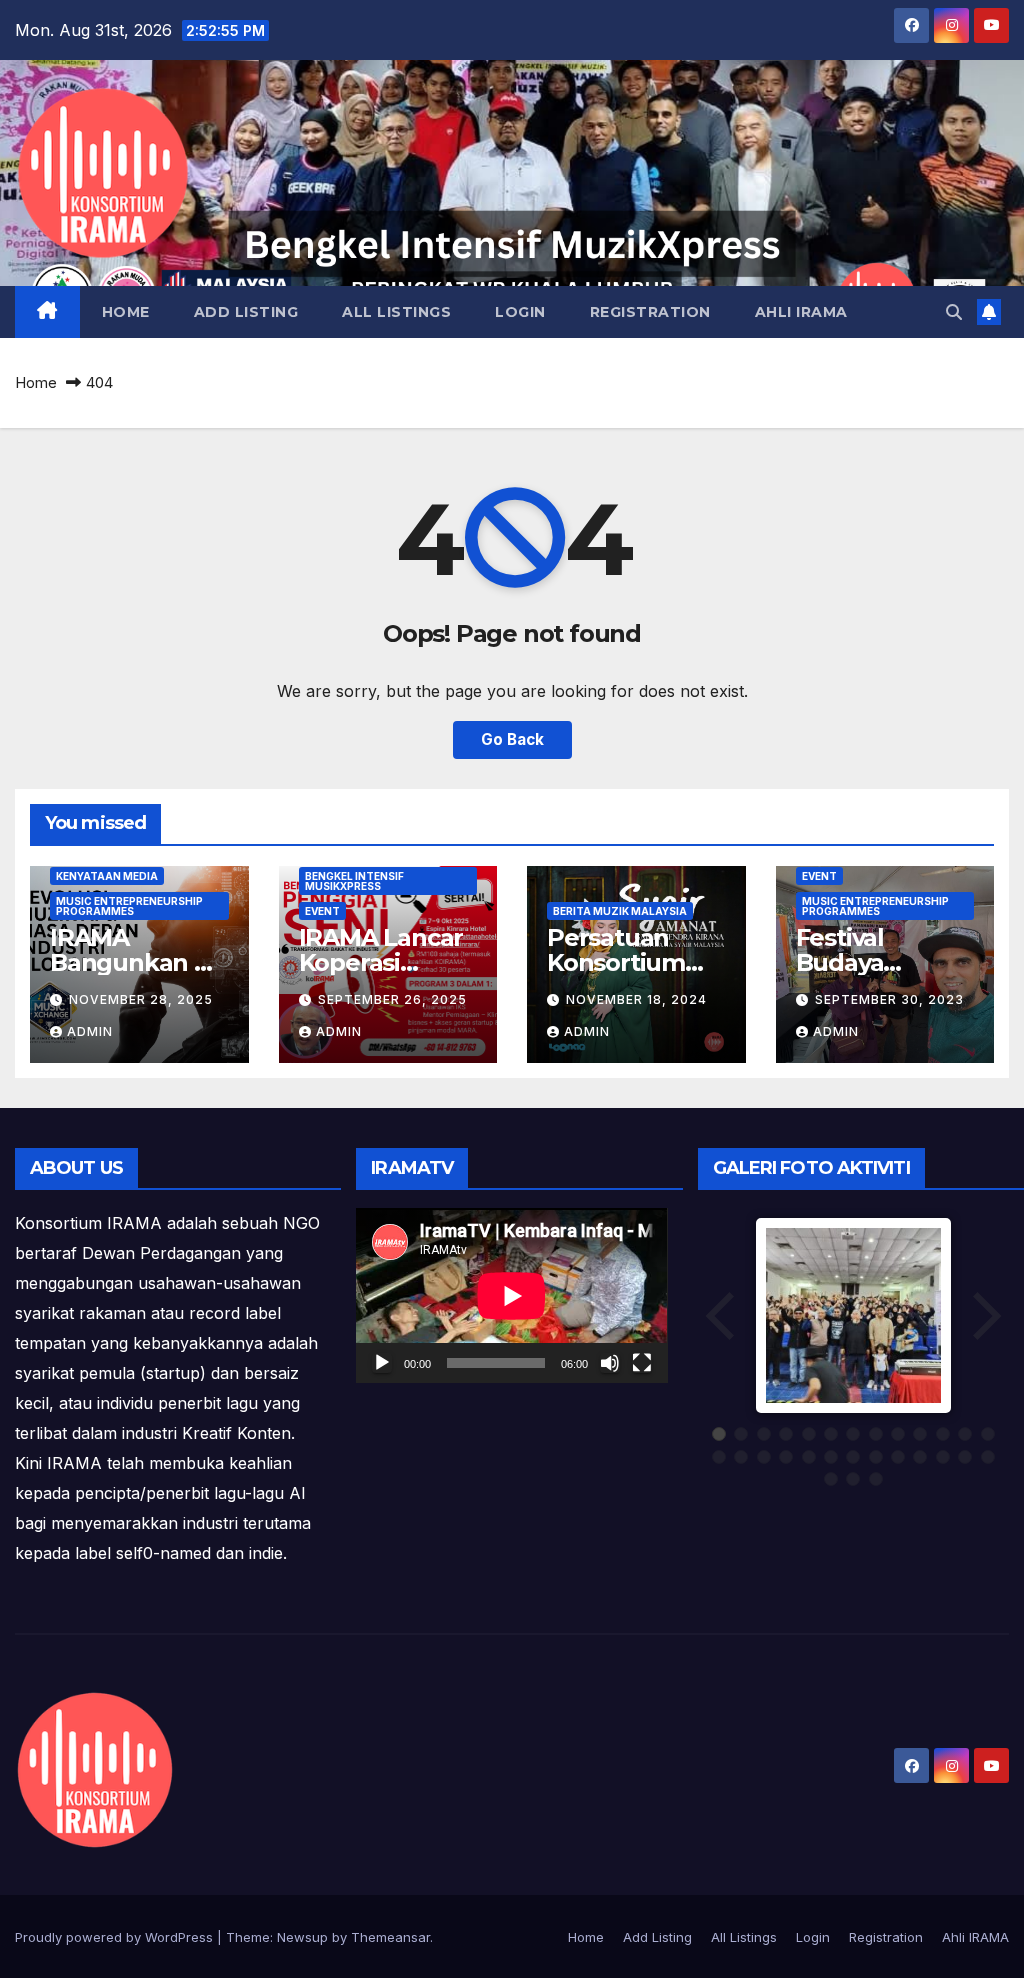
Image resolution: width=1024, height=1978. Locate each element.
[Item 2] (741, 1434)
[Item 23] (920, 1457)
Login (520, 312)
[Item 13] (988, 1434)
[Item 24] (943, 1457)
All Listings (396, 312)
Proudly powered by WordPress (116, 1937)
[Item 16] (764, 1457)
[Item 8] (876, 1434)
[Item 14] (719, 1457)
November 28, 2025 (141, 999)
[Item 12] (965, 1434)
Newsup (302, 1937)
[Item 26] (988, 1457)
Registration (650, 312)
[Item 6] (831, 1434)
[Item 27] (831, 1479)
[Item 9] (898, 1434)
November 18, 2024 (636, 999)
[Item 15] (741, 1457)
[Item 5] (809, 1434)
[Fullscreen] (642, 1363)
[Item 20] (853, 1457)
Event (322, 911)
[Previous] (722, 1315)
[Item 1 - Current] (719, 1434)
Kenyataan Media (107, 876)
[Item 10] (920, 1434)
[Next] (985, 1315)
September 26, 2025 (392, 999)
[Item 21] (876, 1457)
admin (90, 1031)
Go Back (512, 739)
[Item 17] (786, 1457)
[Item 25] (965, 1457)
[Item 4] (786, 1434)
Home (126, 312)
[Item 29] (876, 1479)
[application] (511, 1295)
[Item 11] (943, 1434)
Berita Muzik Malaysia (620, 911)
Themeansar (390, 1937)
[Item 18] (809, 1457)
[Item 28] (853, 1479)
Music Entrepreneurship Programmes (129, 906)
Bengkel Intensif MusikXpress (354, 881)
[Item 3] (764, 1434)
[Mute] (610, 1363)
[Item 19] (831, 1457)
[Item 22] (898, 1457)
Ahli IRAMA (801, 312)
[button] (954, 312)
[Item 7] (853, 1434)
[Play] (382, 1363)
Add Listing (246, 312)
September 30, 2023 (889, 999)
